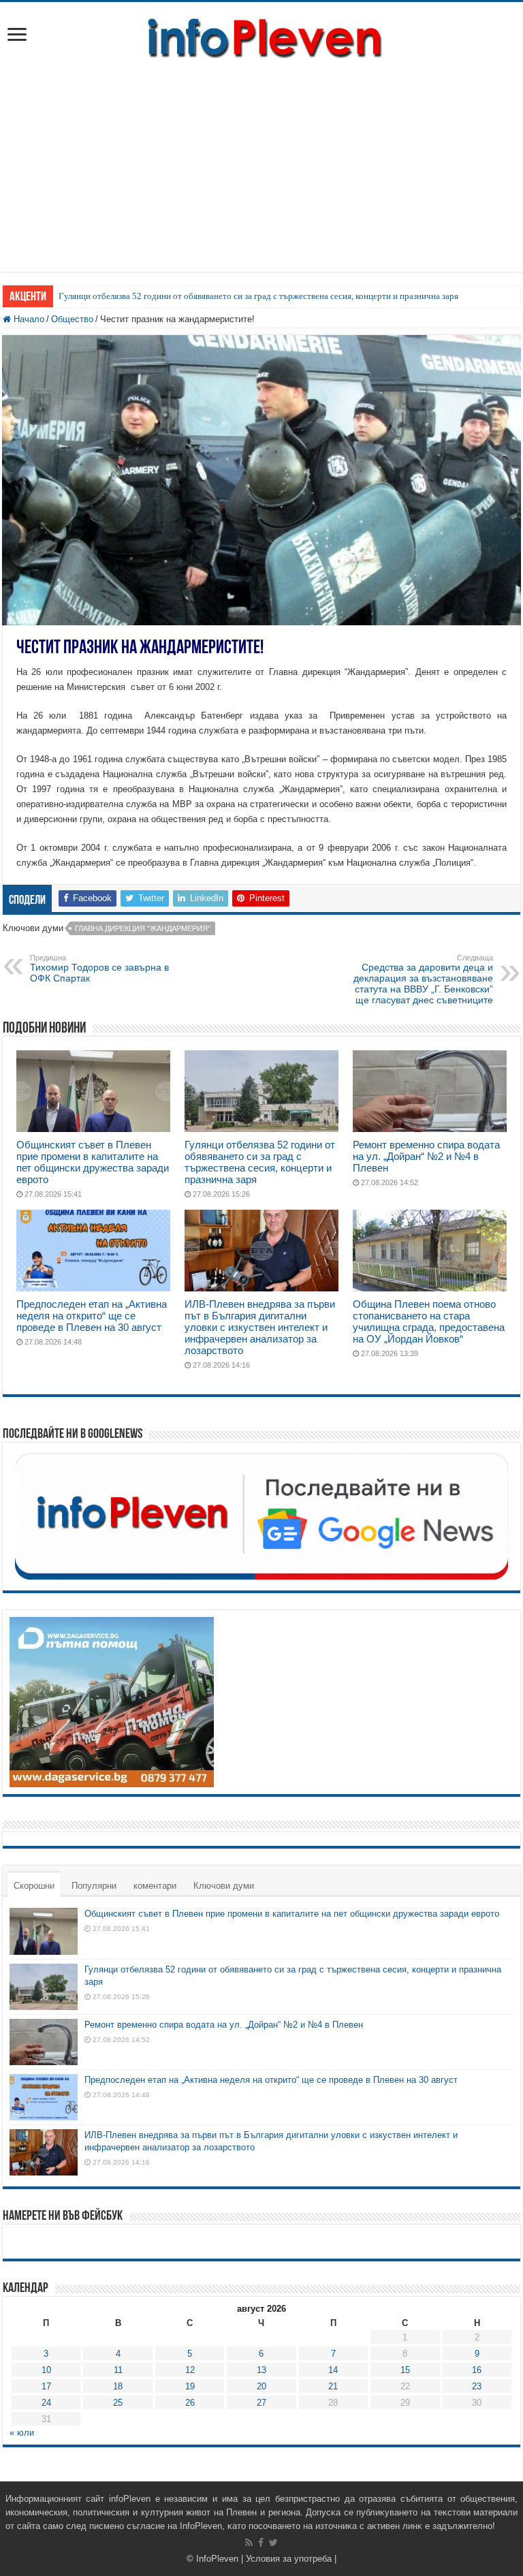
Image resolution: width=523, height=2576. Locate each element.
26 (190, 2403)
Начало (28, 319)
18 (118, 2386)
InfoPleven (217, 2559)
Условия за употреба (289, 2559)
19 (190, 2386)
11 (118, 2370)
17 (46, 2386)
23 (477, 2386)
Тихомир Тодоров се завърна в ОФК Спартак (99, 969)
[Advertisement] (261, 176)
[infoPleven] (261, 35)
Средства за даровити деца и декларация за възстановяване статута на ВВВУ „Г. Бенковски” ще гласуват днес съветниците (423, 979)
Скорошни (34, 1886)
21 (333, 2386)
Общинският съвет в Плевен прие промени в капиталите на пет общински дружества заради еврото (93, 1162)
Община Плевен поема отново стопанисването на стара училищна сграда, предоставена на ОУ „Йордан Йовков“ (429, 1321)
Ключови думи (224, 1886)
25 (118, 2403)
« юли (22, 2433)
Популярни (94, 1886)
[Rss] (249, 2543)
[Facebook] (261, 2543)
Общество (72, 319)
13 (261, 2370)
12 (190, 2370)
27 (261, 2403)
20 (261, 2386)
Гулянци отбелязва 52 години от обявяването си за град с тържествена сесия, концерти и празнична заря (258, 296)
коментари (155, 1886)
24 (46, 2403)
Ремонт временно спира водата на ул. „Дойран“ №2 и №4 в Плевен (426, 1156)
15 (405, 2370)
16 (477, 2370)
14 (333, 2370)
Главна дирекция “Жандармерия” (143, 928)
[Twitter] (273, 2543)
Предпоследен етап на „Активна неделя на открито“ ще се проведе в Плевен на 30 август (92, 1316)
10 (46, 2370)
